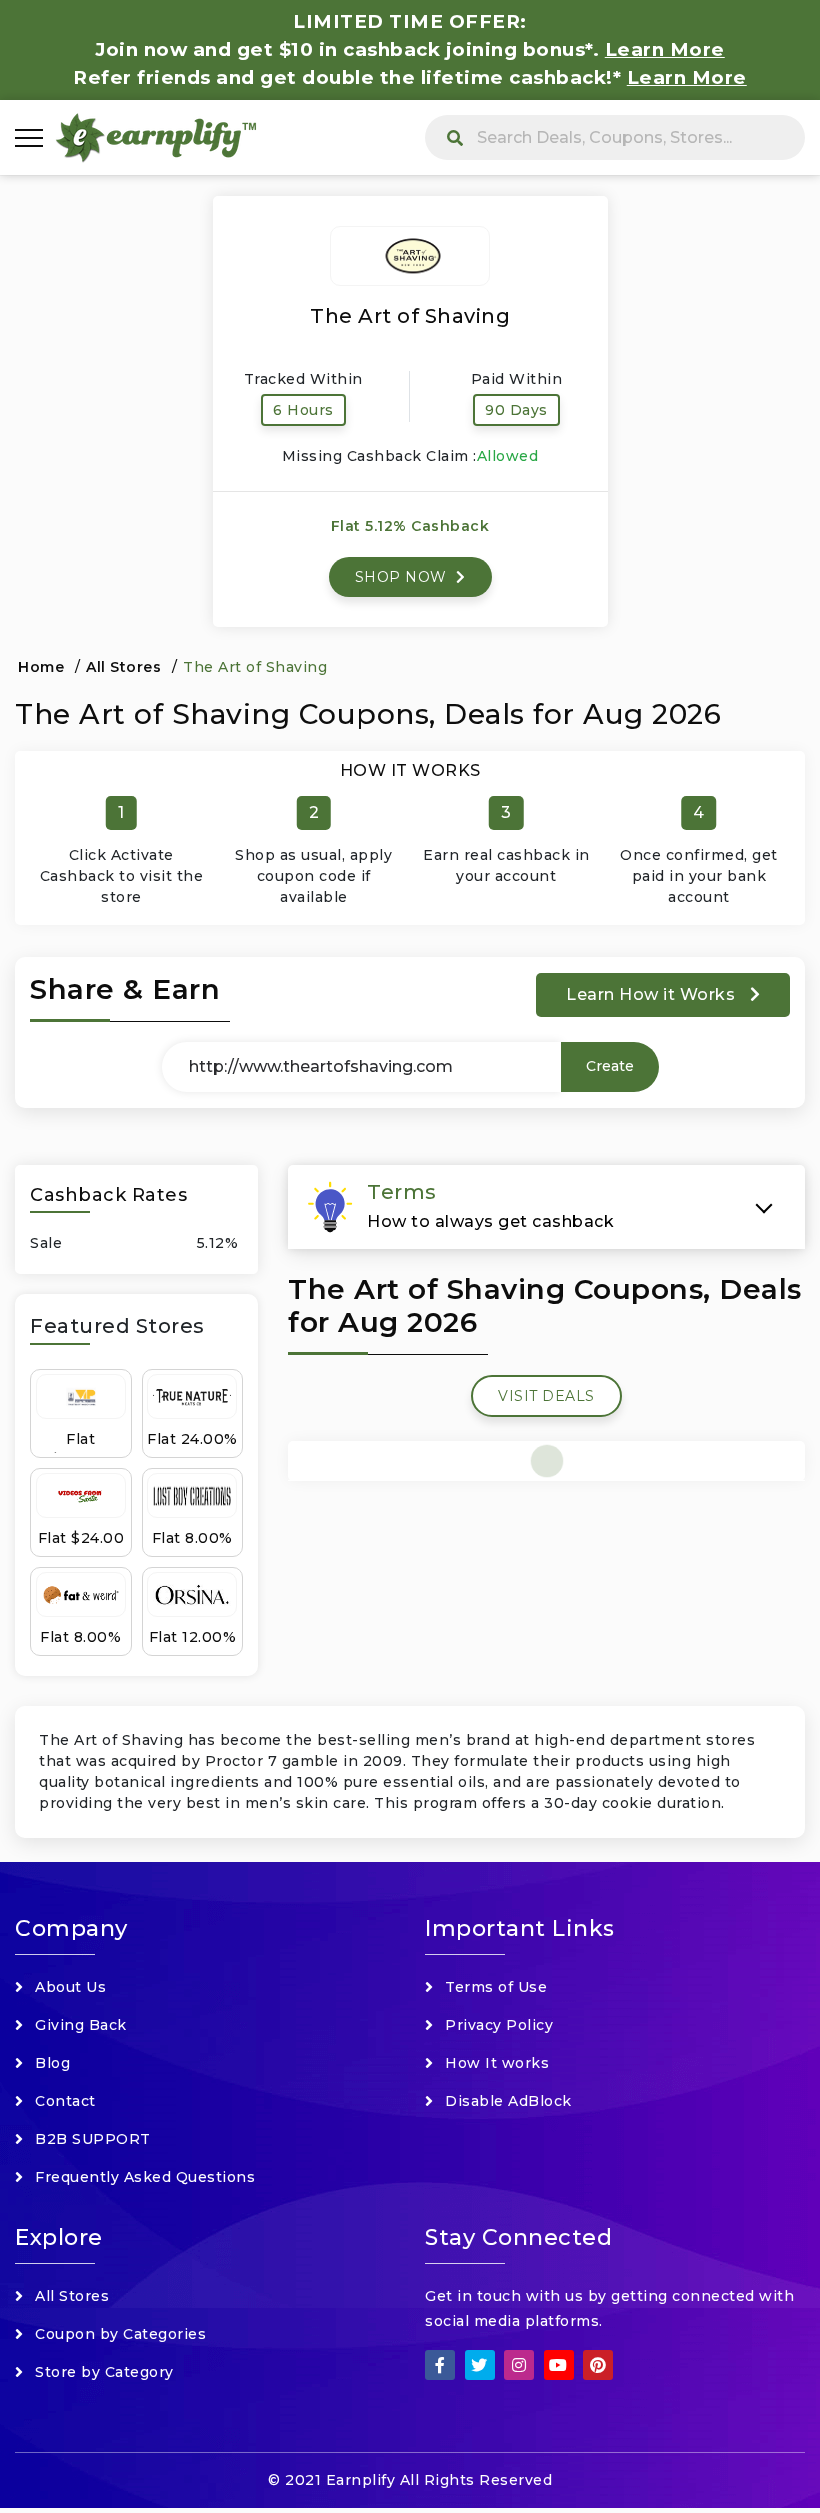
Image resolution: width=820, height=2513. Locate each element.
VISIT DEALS (546, 1396)
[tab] (546, 1207)
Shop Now (403, 577)
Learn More (687, 77)
